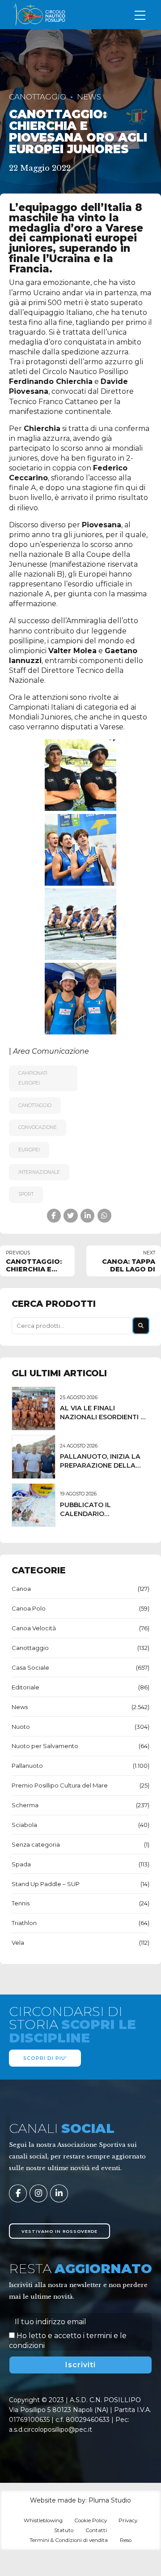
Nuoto (21, 1727)
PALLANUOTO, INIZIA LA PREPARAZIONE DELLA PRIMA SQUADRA (100, 1465)
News (89, 97)
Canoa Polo (29, 1608)
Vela (18, 1943)
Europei (29, 1150)
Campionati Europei (33, 1078)
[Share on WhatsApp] (104, 1216)
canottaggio (35, 1105)
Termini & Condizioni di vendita (69, 2540)
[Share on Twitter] (70, 1216)
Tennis (21, 1903)
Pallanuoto (27, 1766)
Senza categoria (36, 1844)
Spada (21, 1864)
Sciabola (24, 1825)
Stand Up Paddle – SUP (46, 1884)
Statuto (64, 2530)
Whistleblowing (43, 2520)
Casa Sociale (30, 1667)
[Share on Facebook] (54, 1216)
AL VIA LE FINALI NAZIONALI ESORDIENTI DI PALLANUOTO (104, 1417)
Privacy (128, 2520)
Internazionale (39, 1172)
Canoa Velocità (34, 1628)
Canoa (21, 1589)
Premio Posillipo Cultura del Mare (60, 1785)
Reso (126, 2540)
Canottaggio (38, 97)
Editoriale (25, 1687)
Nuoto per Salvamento (45, 1746)
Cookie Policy (91, 2520)
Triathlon (24, 1923)
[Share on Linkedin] (87, 1216)
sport (26, 1194)
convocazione (38, 1127)
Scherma (25, 1805)
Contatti (96, 2530)
